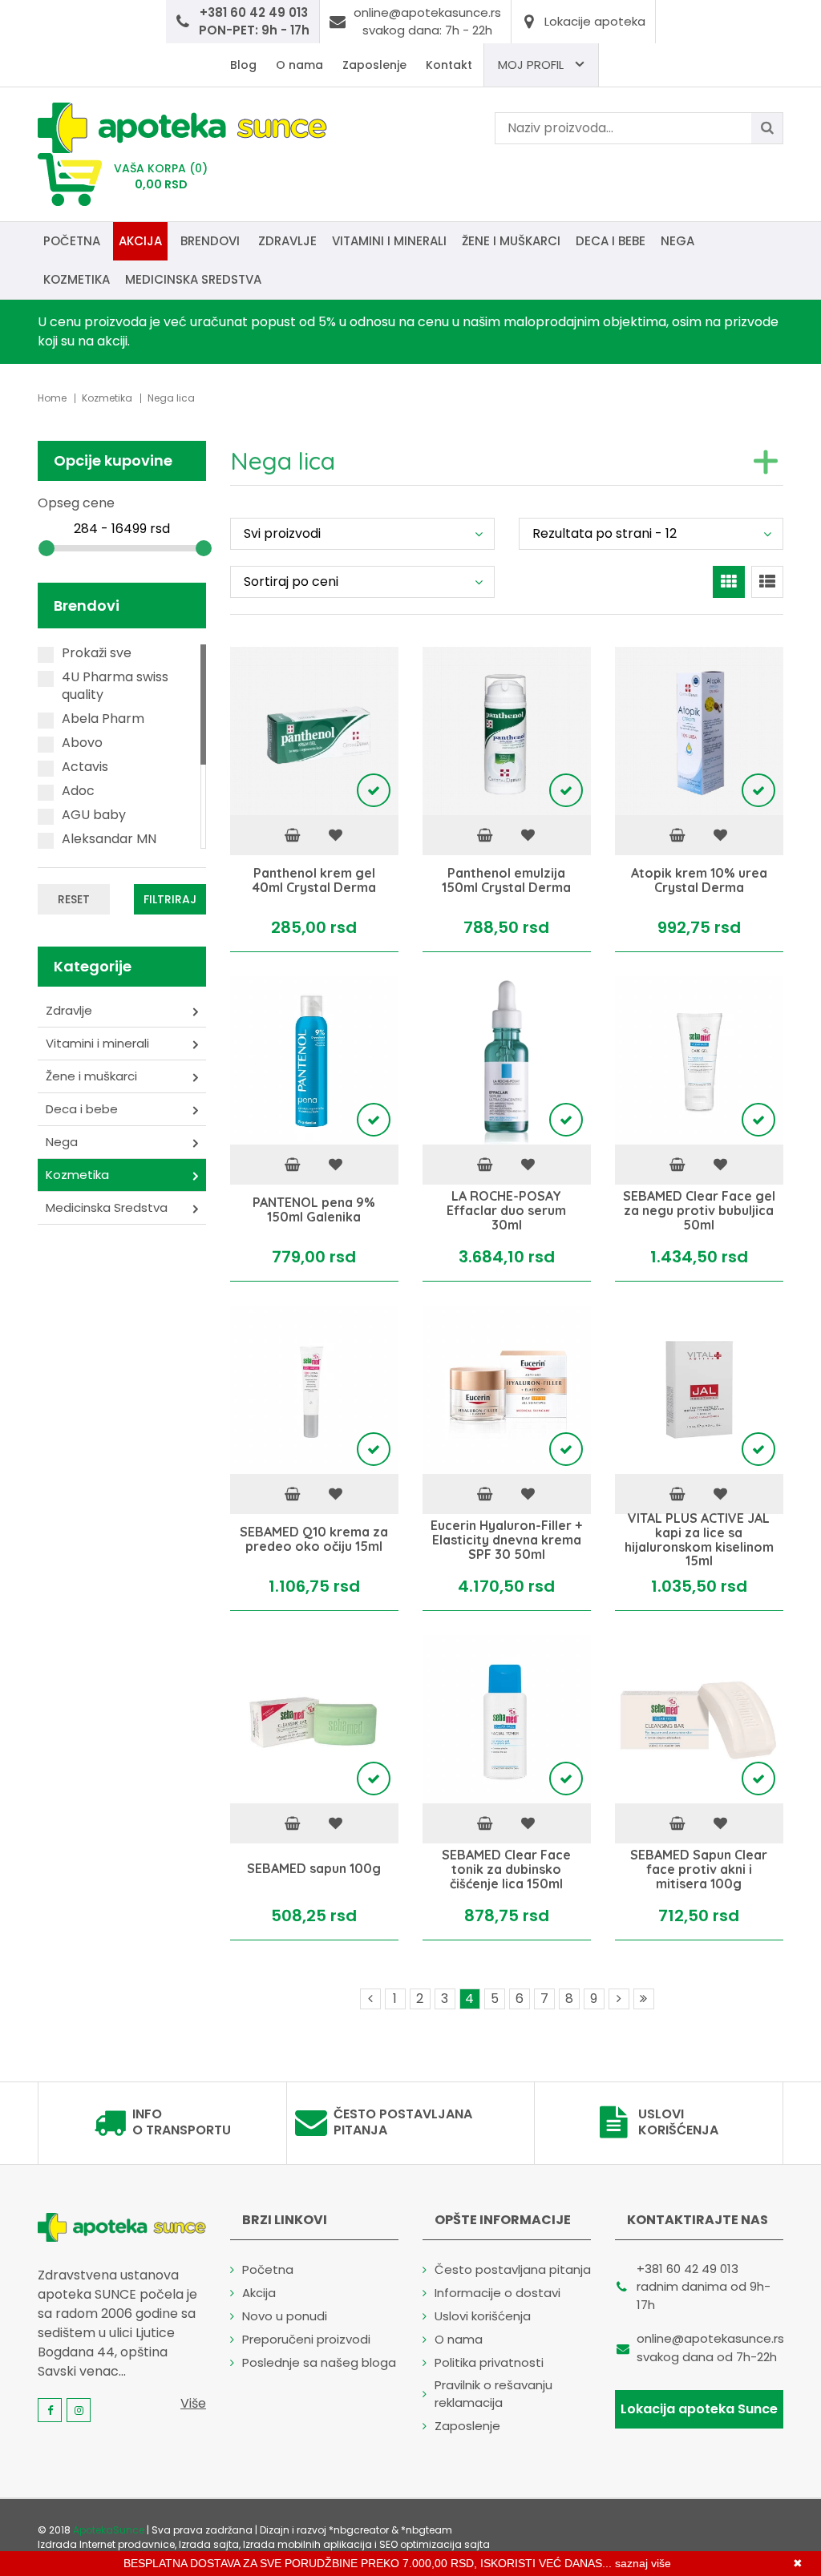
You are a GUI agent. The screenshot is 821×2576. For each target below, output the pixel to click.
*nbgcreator (359, 2530)
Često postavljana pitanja (403, 2122)
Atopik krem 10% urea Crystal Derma (699, 881)
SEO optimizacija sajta (435, 2544)
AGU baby (94, 815)
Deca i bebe (611, 241)
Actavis (85, 767)
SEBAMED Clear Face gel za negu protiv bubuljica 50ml (699, 1211)
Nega (677, 241)
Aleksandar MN (109, 839)
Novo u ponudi (285, 2316)
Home (52, 398)
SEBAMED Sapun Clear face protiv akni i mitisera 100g (699, 1869)
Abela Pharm (103, 719)
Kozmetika (77, 279)
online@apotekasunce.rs (710, 2338)
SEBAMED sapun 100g (314, 1870)
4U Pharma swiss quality (115, 686)
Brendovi (210, 241)
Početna (72, 241)
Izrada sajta (209, 2544)
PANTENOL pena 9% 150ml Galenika (314, 1211)
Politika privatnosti (489, 2362)
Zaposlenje (374, 65)
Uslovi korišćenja (678, 2122)
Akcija (140, 241)
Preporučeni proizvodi (306, 2339)
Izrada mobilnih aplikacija (307, 2544)
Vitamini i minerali (389, 241)
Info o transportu (182, 2122)
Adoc (78, 791)
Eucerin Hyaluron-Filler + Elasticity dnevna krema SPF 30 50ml (506, 1540)
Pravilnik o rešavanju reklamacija (493, 2394)
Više (193, 2403)
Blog (243, 65)
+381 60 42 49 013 (688, 2269)
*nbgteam (427, 2530)
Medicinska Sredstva (193, 279)
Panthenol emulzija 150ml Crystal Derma (506, 881)
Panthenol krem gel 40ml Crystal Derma (314, 881)
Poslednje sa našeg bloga (319, 2362)
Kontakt (449, 65)
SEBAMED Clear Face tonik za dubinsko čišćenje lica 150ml (506, 1869)
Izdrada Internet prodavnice (106, 2544)
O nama (299, 65)
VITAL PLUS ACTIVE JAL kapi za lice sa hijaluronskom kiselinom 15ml (699, 1540)
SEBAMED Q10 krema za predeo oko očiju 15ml (314, 1540)
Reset (74, 899)
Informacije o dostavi (497, 2293)
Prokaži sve (97, 653)
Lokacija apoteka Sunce (699, 2409)
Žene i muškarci (511, 241)
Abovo (82, 743)
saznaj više (643, 2563)
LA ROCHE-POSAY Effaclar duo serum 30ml (506, 1211)
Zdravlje (287, 241)
